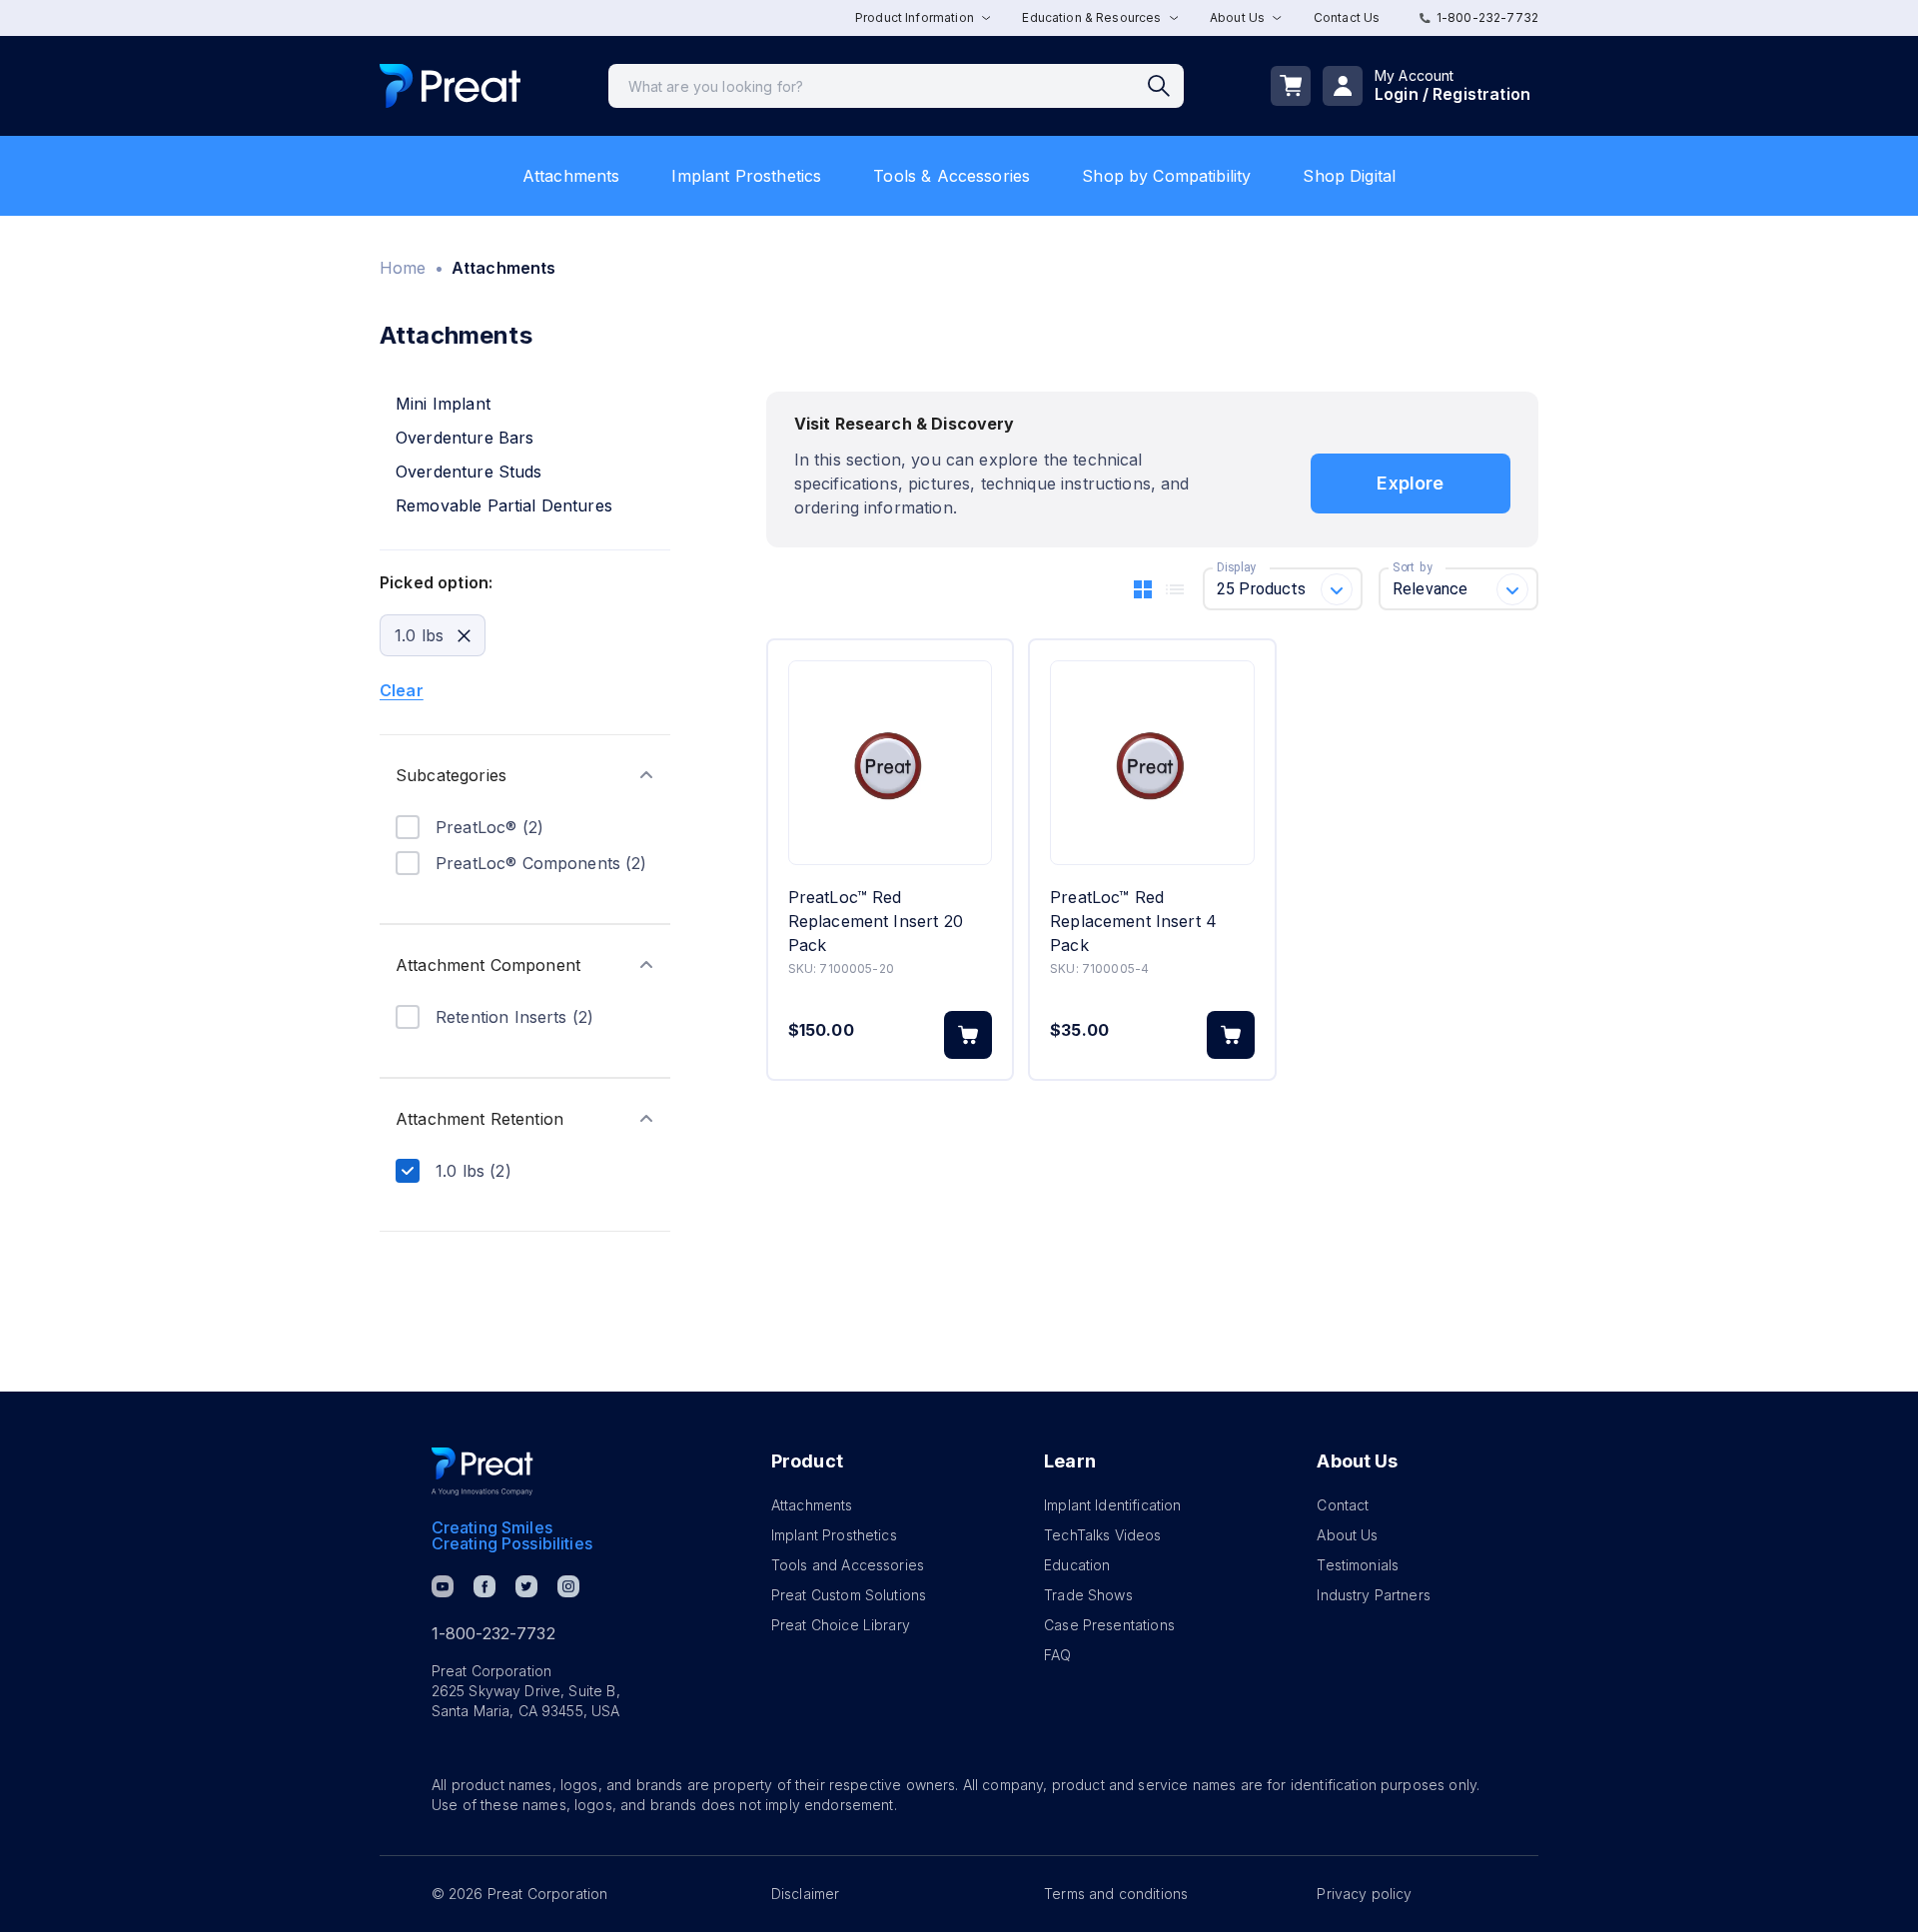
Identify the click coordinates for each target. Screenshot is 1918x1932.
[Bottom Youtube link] (443, 1586)
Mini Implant (443, 404)
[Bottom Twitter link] (526, 1586)
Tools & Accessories (952, 176)
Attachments (571, 176)
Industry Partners (1374, 1595)
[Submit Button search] (1166, 86)
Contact (1343, 1505)
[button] (525, 775)
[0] (1291, 86)
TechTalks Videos (1102, 1535)
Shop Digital (1349, 176)
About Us (1347, 1535)
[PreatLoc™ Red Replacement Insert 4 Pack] (1152, 763)
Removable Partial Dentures (504, 505)
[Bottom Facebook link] (484, 1586)
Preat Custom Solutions (849, 1595)
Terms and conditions (1116, 1894)
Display (1236, 567)
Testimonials (1358, 1565)
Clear (402, 690)
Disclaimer (806, 1894)
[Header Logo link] (450, 86)
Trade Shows (1088, 1595)
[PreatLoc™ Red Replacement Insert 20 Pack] (890, 763)
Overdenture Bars (465, 438)
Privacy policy (1364, 1894)
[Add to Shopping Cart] (968, 1035)
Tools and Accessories (848, 1565)
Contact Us (1347, 17)
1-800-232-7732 (1487, 17)
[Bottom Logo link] (482, 1471)
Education (1077, 1565)
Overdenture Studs (469, 472)
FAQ (1057, 1655)
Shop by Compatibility (1166, 176)
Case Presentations (1109, 1625)
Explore (1410, 483)
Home (403, 268)
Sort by (1413, 567)
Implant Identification (1112, 1505)
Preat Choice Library (841, 1625)
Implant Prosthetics (746, 176)
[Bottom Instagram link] (568, 1586)
